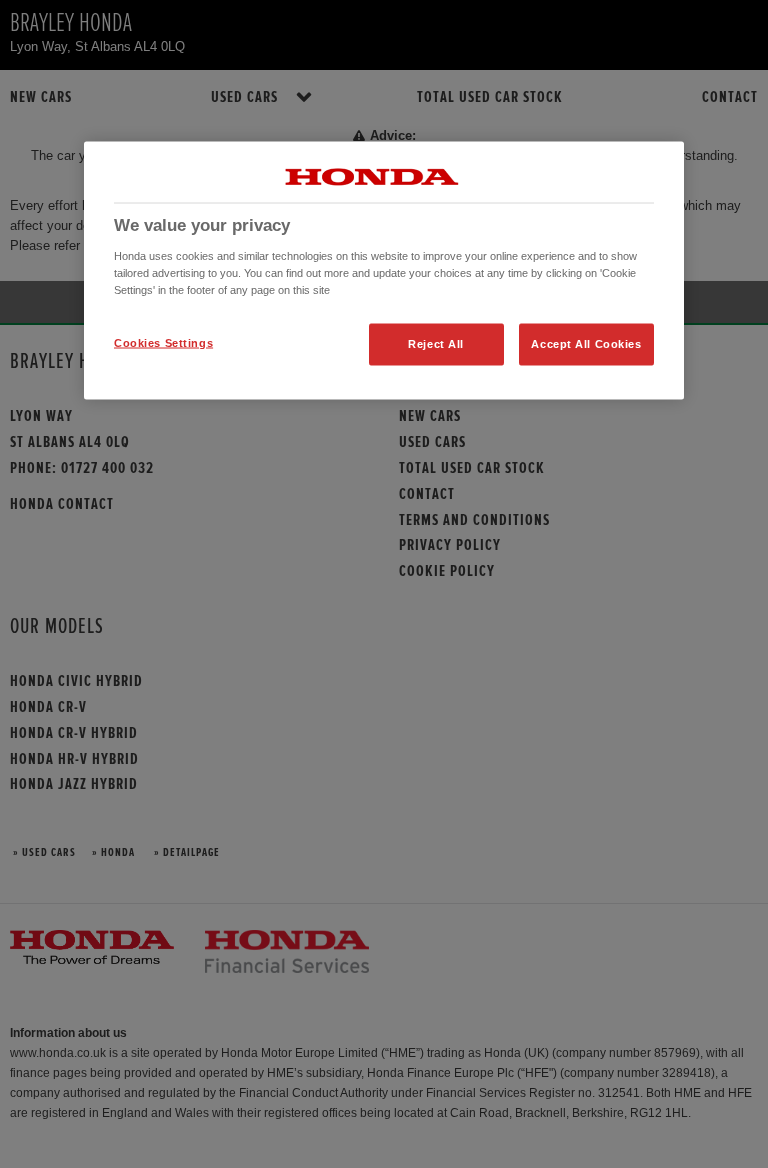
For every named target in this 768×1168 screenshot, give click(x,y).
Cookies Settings (163, 342)
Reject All (436, 343)
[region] (384, 271)
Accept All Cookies (586, 343)
